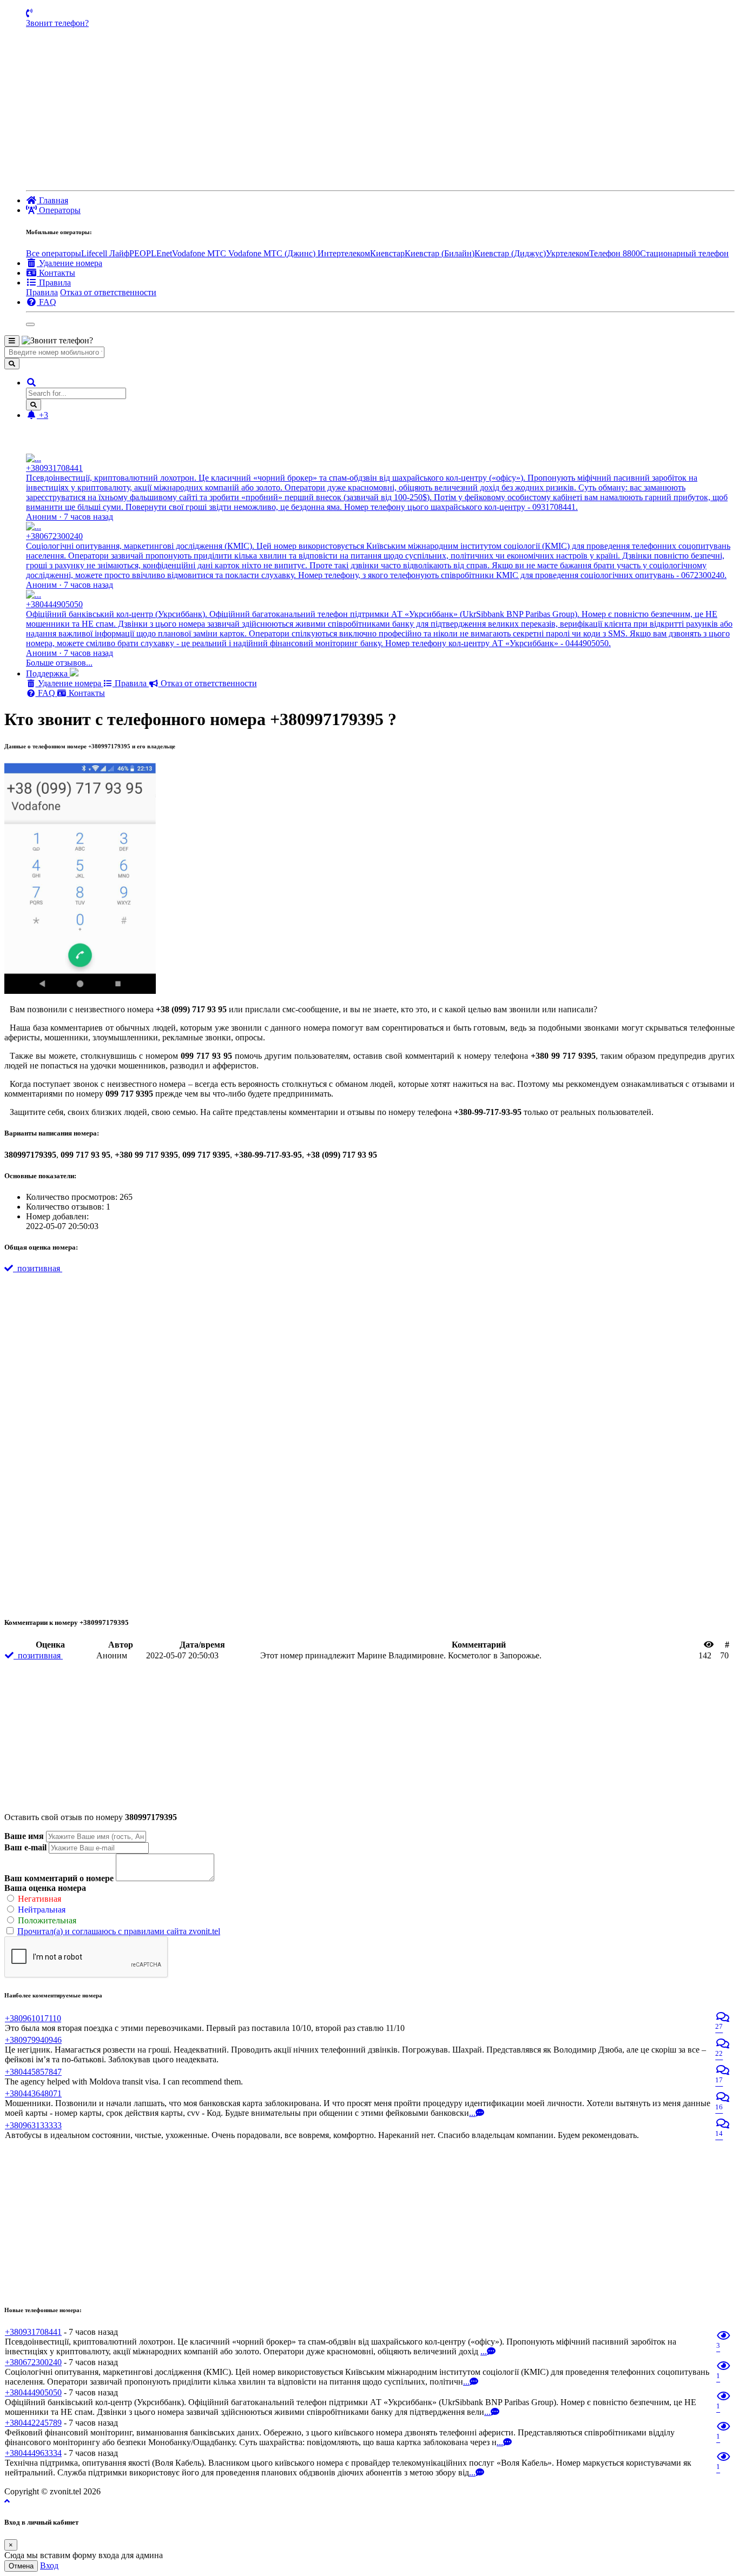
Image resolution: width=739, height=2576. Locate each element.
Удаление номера (70, 683)
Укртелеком (568, 253)
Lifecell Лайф (105, 253)
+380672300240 (33, 2362)
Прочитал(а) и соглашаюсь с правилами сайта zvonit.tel (119, 1931)
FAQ (47, 693)
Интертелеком (344, 253)
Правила (42, 292)
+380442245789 (33, 2423)
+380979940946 (33, 2040)
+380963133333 (33, 2125)
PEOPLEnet (151, 253)
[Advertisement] (380, 109)
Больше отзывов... (59, 663)
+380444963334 (33, 2453)
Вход (49, 2565)
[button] (31, 383)
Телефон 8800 (615, 253)
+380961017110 (33, 2018)
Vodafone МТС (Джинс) (273, 253)
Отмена (21, 2566)
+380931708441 (33, 2332)
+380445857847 (33, 2072)
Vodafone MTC (200, 253)
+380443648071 (33, 2093)
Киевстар (387, 253)
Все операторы (54, 253)
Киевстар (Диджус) (510, 253)
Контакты (86, 693)
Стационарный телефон (684, 253)
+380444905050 (33, 2392)
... (472, 2113)
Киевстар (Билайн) (440, 253)
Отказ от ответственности (108, 292)
